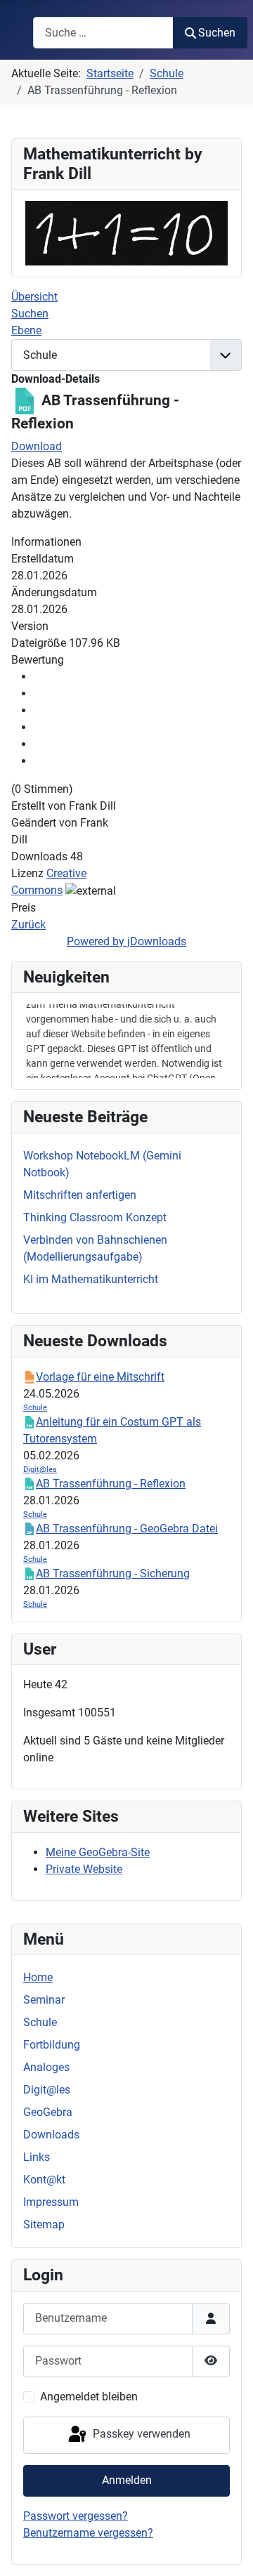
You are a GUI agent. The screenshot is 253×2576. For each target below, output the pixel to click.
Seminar (44, 2000)
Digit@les (47, 2090)
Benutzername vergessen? (88, 2533)
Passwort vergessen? (76, 2516)
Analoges (46, 2067)
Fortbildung (52, 2045)
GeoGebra (48, 2112)
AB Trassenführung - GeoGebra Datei (127, 1529)
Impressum (51, 2202)
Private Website (84, 1869)
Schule (40, 2022)
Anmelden (127, 2480)
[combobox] (103, 33)
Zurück (28, 925)
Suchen (217, 33)
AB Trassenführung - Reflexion (111, 1484)
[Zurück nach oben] (228, 2550)
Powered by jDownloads (126, 941)
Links (37, 2157)
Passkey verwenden (140, 2434)
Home (38, 1977)
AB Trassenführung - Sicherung (113, 1573)
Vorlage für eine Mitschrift (100, 1377)
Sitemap (44, 2225)
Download (37, 446)
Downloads (51, 2135)
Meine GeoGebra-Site (98, 1852)
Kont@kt (44, 2180)
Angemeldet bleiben (89, 2397)
